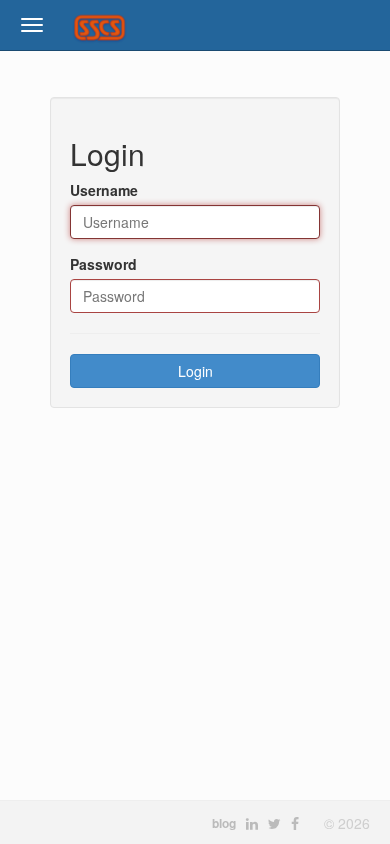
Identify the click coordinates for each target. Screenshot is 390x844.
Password (103, 264)
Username (104, 190)
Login (195, 371)
